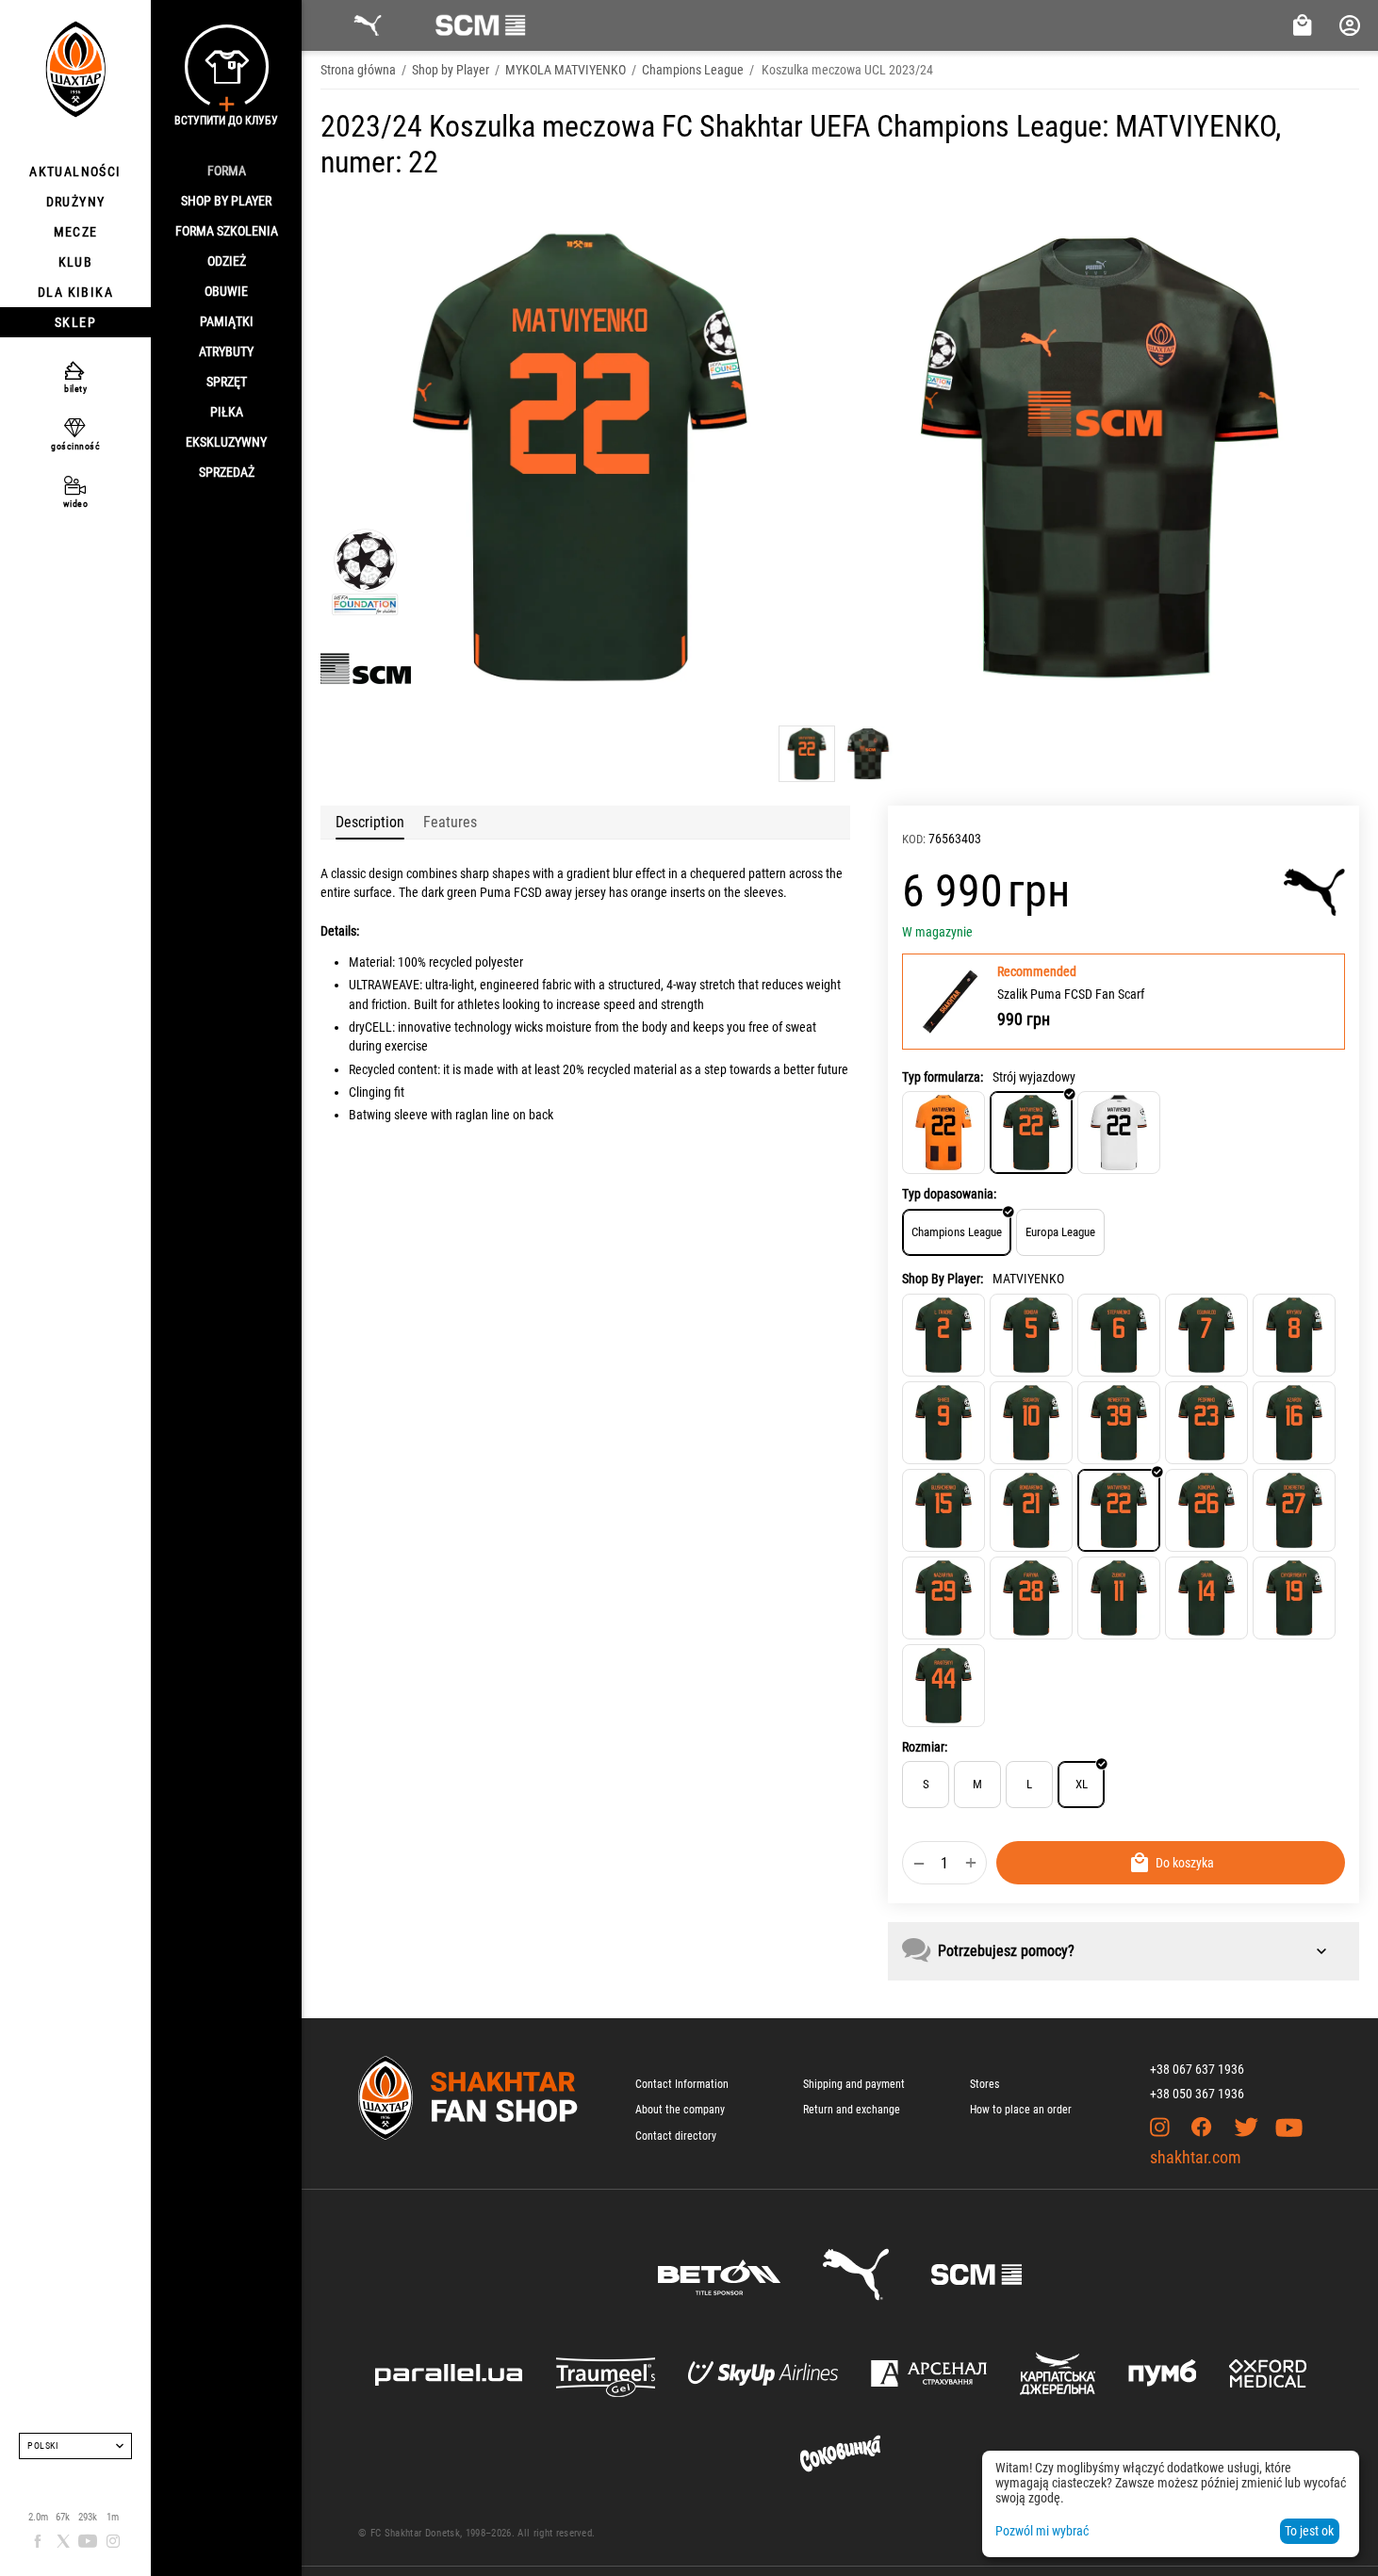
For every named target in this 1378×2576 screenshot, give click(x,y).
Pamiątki (227, 321)
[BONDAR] (1031, 1335)
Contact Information (682, 2084)
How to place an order (1021, 2110)
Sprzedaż (227, 472)
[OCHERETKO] (1294, 1510)
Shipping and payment (854, 2084)
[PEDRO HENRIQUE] (1206, 1423)
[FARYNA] (1031, 1598)
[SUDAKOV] (1031, 1423)
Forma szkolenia (227, 231)
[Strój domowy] (943, 1133)
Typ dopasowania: (949, 1194)
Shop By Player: (943, 1279)
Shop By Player (226, 201)
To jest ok (1309, 2531)
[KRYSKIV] (1294, 1335)
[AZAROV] (1294, 1423)
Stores (984, 2084)
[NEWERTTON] (1119, 1423)
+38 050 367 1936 (1197, 2094)
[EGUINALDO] (1206, 1335)
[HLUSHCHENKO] (943, 1510)
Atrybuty (226, 351)
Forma (227, 171)
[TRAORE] (943, 1335)
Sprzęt (227, 382)
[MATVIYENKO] (1119, 1510)
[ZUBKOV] (1119, 1598)
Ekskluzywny (226, 442)
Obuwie (226, 291)
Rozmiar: (925, 1747)
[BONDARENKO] (1031, 1510)
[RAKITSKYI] (943, 1686)
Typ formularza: (943, 1077)
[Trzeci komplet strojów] (1119, 1133)
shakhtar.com (1196, 2157)
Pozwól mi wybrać (1042, 2531)
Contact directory (676, 2136)
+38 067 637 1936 (1197, 2069)
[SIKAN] (1206, 1598)
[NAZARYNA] (943, 1598)
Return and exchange (852, 2110)
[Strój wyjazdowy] (1031, 1133)
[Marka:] (1314, 892)
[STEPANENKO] (1119, 1335)
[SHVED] (943, 1423)
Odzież (227, 261)
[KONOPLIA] (1206, 1510)
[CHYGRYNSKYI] (1294, 1598)
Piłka (227, 412)
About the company (680, 2110)
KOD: (914, 839)
